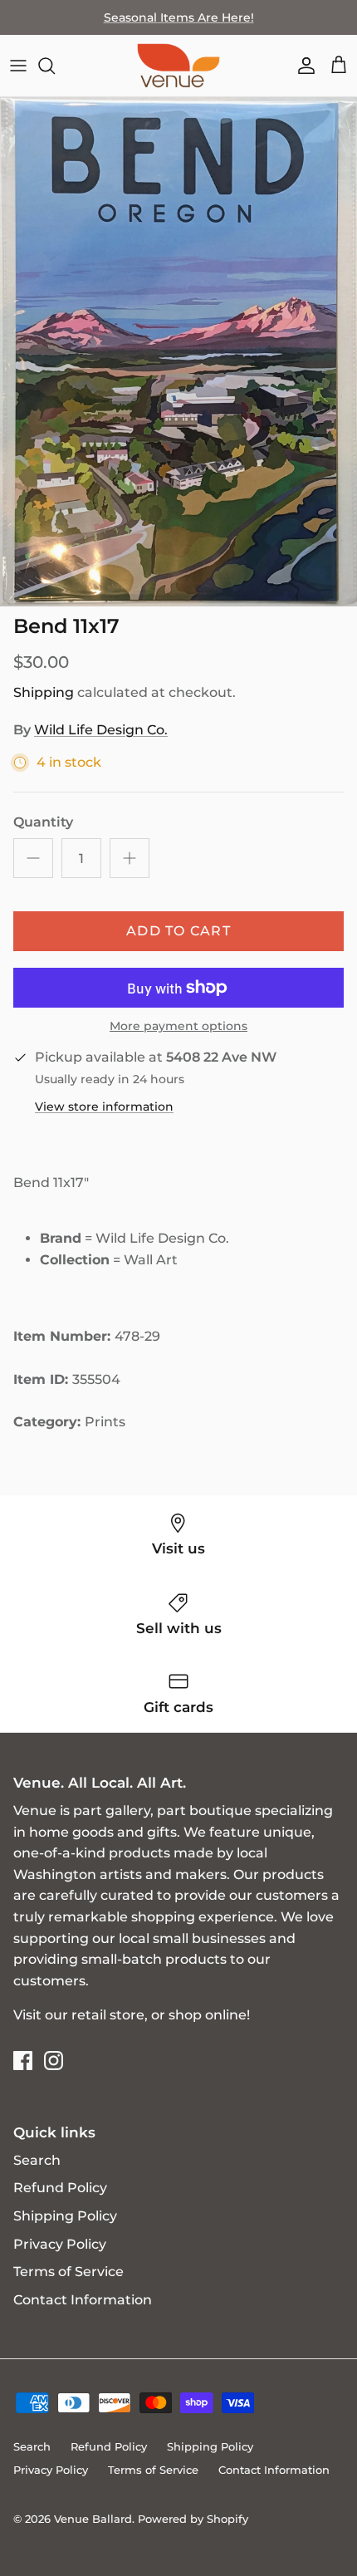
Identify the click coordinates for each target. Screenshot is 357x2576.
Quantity (43, 822)
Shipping (44, 692)
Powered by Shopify (193, 2519)
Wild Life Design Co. (101, 730)
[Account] (302, 66)
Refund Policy (60, 2188)
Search (37, 2160)
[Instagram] (54, 2061)
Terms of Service (68, 2272)
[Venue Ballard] (178, 66)
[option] (178, 352)
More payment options (178, 1026)
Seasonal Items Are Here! (179, 17)
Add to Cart (178, 931)
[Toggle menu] (18, 66)
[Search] (55, 66)
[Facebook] (23, 2061)
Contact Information (83, 2300)
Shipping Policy (65, 2216)
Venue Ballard (93, 2519)
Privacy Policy (60, 2244)
